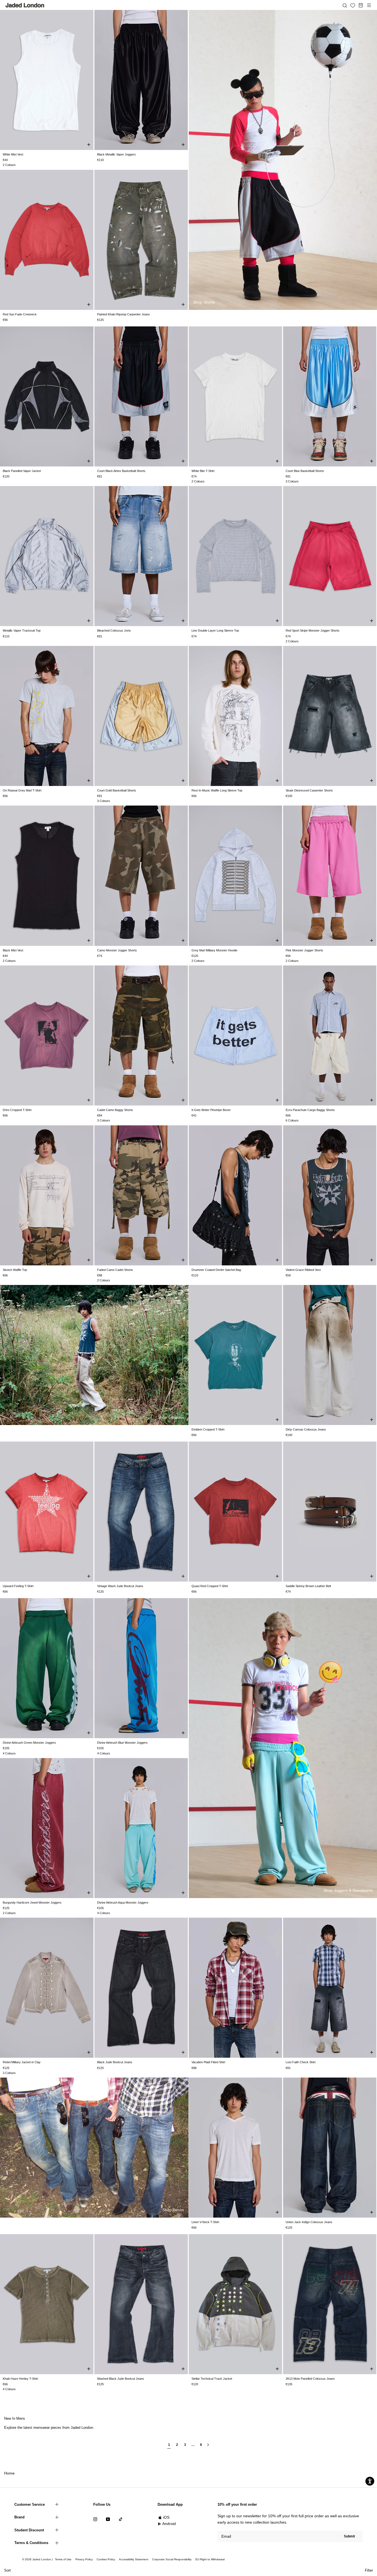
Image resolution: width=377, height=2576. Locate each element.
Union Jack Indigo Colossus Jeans (309, 2222)
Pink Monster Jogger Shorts (304, 950)
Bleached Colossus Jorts (114, 630)
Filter (369, 2570)
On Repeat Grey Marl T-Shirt (22, 790)
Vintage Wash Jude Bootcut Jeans (120, 1586)
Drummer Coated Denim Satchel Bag (216, 1270)
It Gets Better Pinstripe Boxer (211, 1110)
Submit (349, 2536)
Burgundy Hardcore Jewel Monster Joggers (32, 1903)
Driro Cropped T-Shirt (17, 1110)
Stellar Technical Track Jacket (212, 2379)
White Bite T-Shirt (203, 471)
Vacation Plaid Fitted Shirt (208, 2062)
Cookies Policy (106, 2559)
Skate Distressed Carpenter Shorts (309, 790)
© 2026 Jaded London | (38, 2559)
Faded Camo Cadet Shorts (115, 1270)
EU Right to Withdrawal (210, 2559)
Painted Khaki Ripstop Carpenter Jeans (124, 314)
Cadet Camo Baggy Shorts (115, 1110)
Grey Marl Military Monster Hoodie (214, 950)
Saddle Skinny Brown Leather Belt (308, 1586)
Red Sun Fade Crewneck (20, 314)
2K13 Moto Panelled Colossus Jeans (310, 2379)
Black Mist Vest (13, 950)
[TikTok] (121, 2519)
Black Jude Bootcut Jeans (115, 2062)
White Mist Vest (13, 154)
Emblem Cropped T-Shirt (208, 1429)
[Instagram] (95, 2519)
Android (169, 2524)
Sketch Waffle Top (15, 1270)
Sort (7, 2570)
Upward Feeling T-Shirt (18, 1586)
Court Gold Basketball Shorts (117, 790)
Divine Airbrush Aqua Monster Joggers (123, 1903)
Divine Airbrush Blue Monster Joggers (122, 1743)
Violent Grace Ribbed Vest (303, 1270)
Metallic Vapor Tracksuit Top (22, 630)
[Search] (345, 5)
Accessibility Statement (134, 2559)
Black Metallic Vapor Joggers (116, 154)
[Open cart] (361, 5)
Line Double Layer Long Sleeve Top (215, 630)
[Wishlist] (353, 6)
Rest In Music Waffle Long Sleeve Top (217, 790)
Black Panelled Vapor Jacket (22, 471)
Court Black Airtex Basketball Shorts (121, 471)
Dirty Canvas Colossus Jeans (306, 1429)
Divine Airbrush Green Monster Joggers (29, 1743)
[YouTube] (108, 2519)
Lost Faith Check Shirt (301, 2062)
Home (9, 2473)
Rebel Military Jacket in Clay (22, 2062)
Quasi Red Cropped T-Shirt (210, 1586)
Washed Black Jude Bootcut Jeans (121, 2379)
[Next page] (208, 2447)
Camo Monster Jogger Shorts (117, 950)
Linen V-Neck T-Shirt (205, 2222)
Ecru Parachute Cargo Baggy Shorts (310, 1110)
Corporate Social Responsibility (172, 2559)
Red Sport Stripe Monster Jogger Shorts (313, 630)
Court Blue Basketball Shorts (305, 471)
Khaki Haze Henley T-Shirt (20, 2379)
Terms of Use (63, 2559)
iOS (166, 2517)
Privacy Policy (84, 2559)
